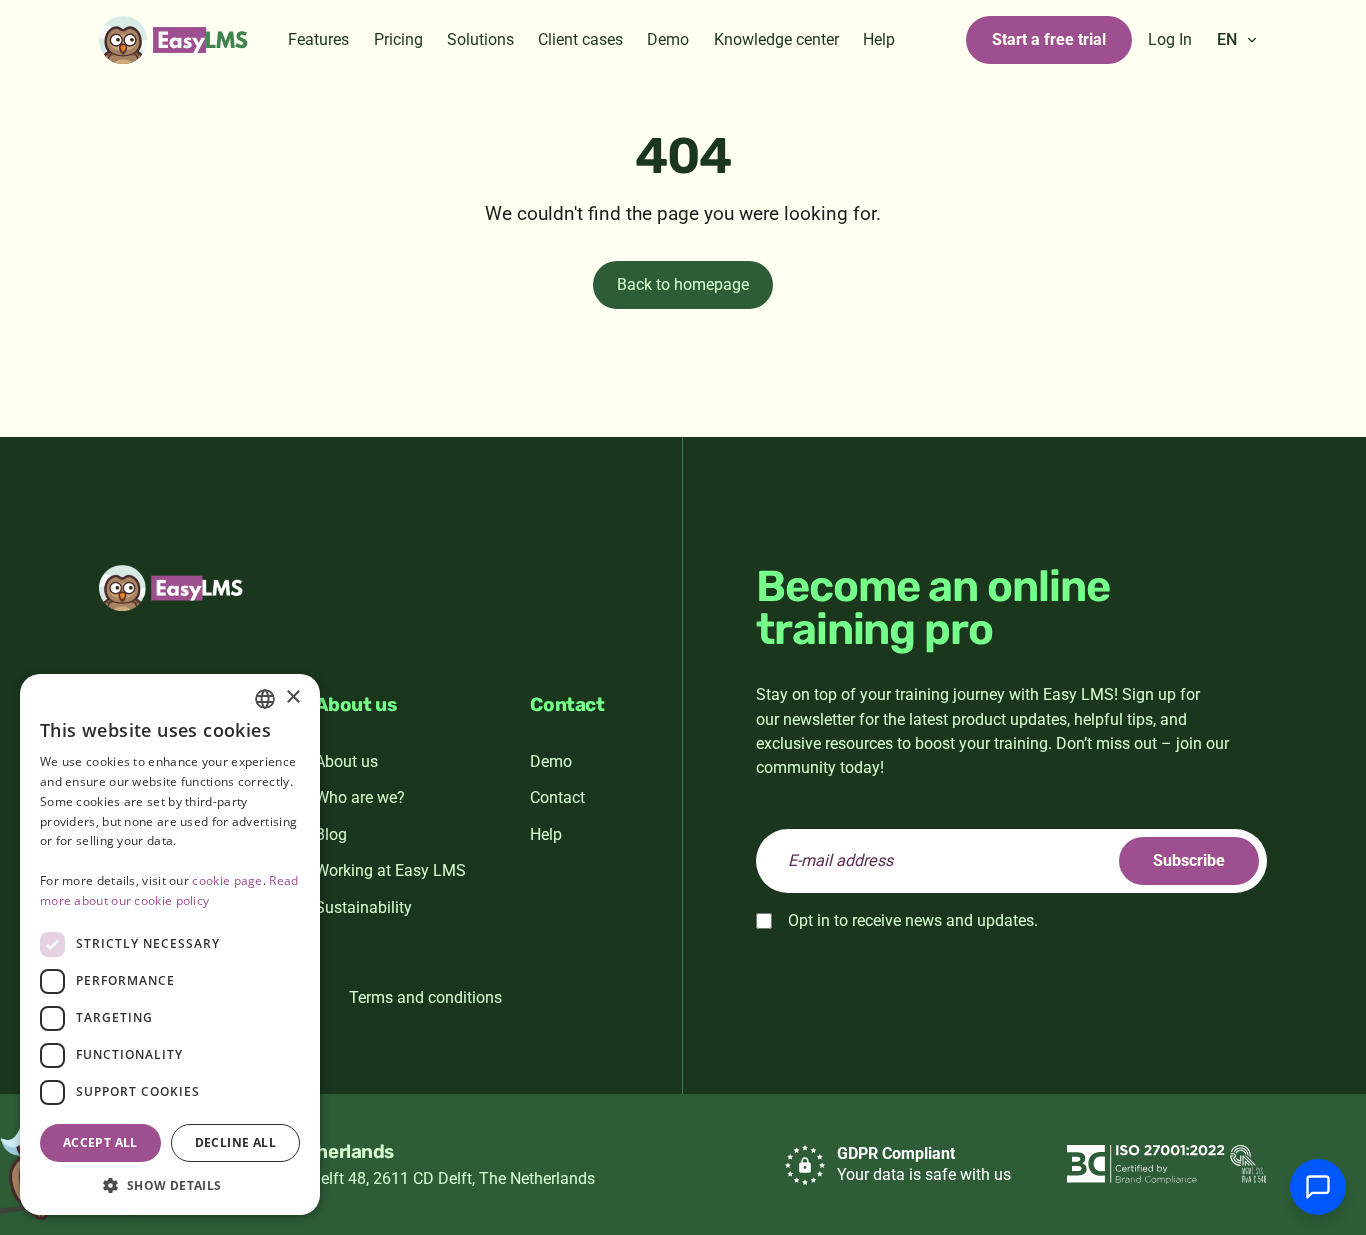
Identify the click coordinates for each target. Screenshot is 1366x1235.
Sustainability (363, 907)
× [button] (292, 697)
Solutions (480, 39)
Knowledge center (776, 39)
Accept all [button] (100, 1142)
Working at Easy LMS (390, 870)
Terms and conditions (425, 997)
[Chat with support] (1318, 1187)
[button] (170, 1185)
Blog (331, 834)
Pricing (398, 39)
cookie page (227, 880)
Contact (557, 797)
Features (318, 39)
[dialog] (170, 944)
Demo (668, 39)
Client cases (580, 39)
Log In (1170, 39)
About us (346, 761)
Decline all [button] (235, 1142)
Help (879, 39)
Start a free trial (1049, 39)
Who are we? (360, 797)
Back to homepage (683, 284)
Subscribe (1189, 860)
